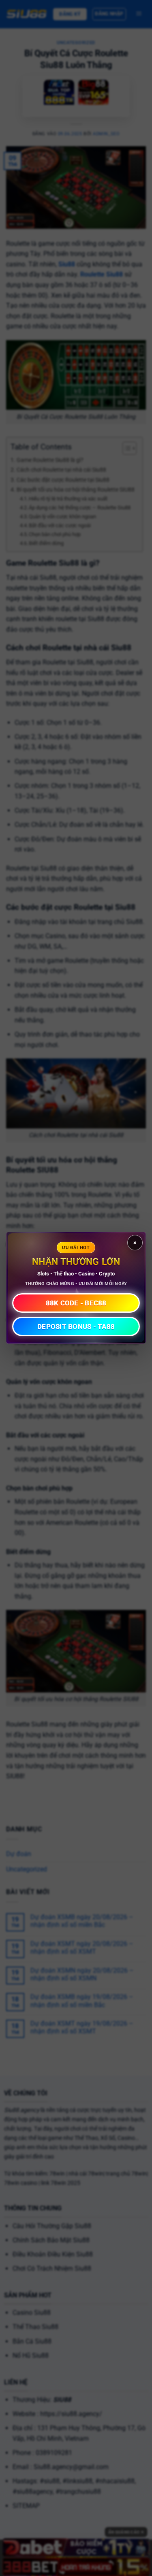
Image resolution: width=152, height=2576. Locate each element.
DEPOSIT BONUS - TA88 (76, 1326)
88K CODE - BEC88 (76, 1303)
